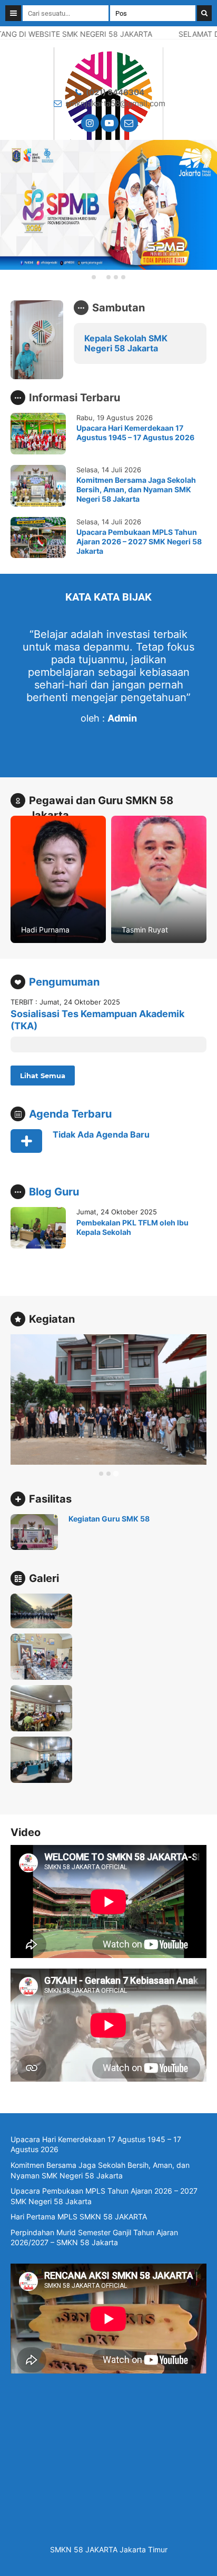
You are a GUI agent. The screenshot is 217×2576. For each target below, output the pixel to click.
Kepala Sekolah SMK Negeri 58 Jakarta (126, 343)
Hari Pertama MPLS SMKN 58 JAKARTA (79, 2217)
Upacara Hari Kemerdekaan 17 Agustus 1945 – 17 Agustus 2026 (135, 433)
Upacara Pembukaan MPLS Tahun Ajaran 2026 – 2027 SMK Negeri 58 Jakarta (139, 541)
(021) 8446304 (115, 92)
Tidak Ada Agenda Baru (101, 1134)
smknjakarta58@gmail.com (115, 103)
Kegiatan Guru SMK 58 (109, 1519)
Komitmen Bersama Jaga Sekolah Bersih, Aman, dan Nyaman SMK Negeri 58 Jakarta (136, 489)
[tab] (94, 277)
